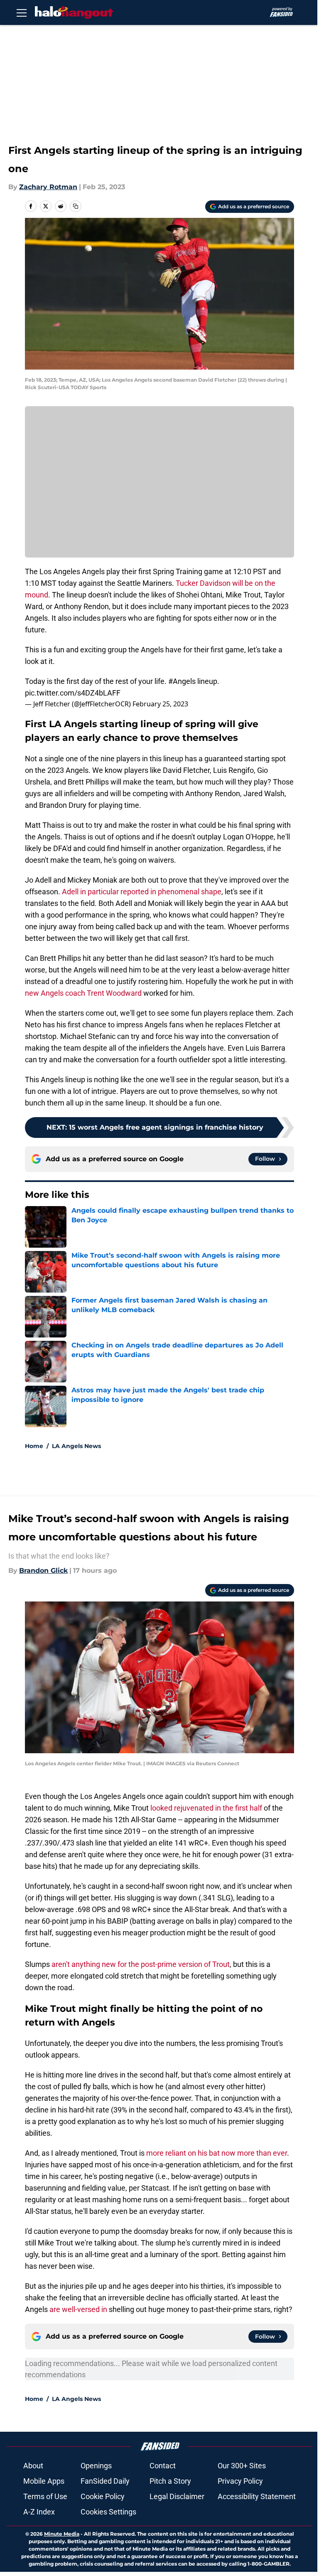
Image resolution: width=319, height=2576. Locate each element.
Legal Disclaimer (177, 2496)
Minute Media (62, 2534)
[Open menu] (22, 12)
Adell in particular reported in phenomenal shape (142, 892)
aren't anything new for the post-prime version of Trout (141, 1964)
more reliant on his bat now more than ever (217, 2153)
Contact (163, 2466)
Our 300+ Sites (242, 2466)
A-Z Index (39, 2512)
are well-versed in (78, 2309)
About (33, 2466)
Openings (96, 2466)
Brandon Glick (43, 1571)
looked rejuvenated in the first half (206, 1808)
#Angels (182, 681)
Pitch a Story (170, 2481)
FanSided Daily (105, 2481)
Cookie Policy (103, 2496)
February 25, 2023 (160, 704)
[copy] (76, 206)
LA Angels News (76, 1446)
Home (34, 1446)
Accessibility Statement (257, 2496)
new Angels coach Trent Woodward (83, 993)
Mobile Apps (44, 2481)
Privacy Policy (240, 2481)
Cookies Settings (108, 2512)
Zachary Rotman (48, 187)
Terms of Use (45, 2496)
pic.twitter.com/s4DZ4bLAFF (73, 693)
